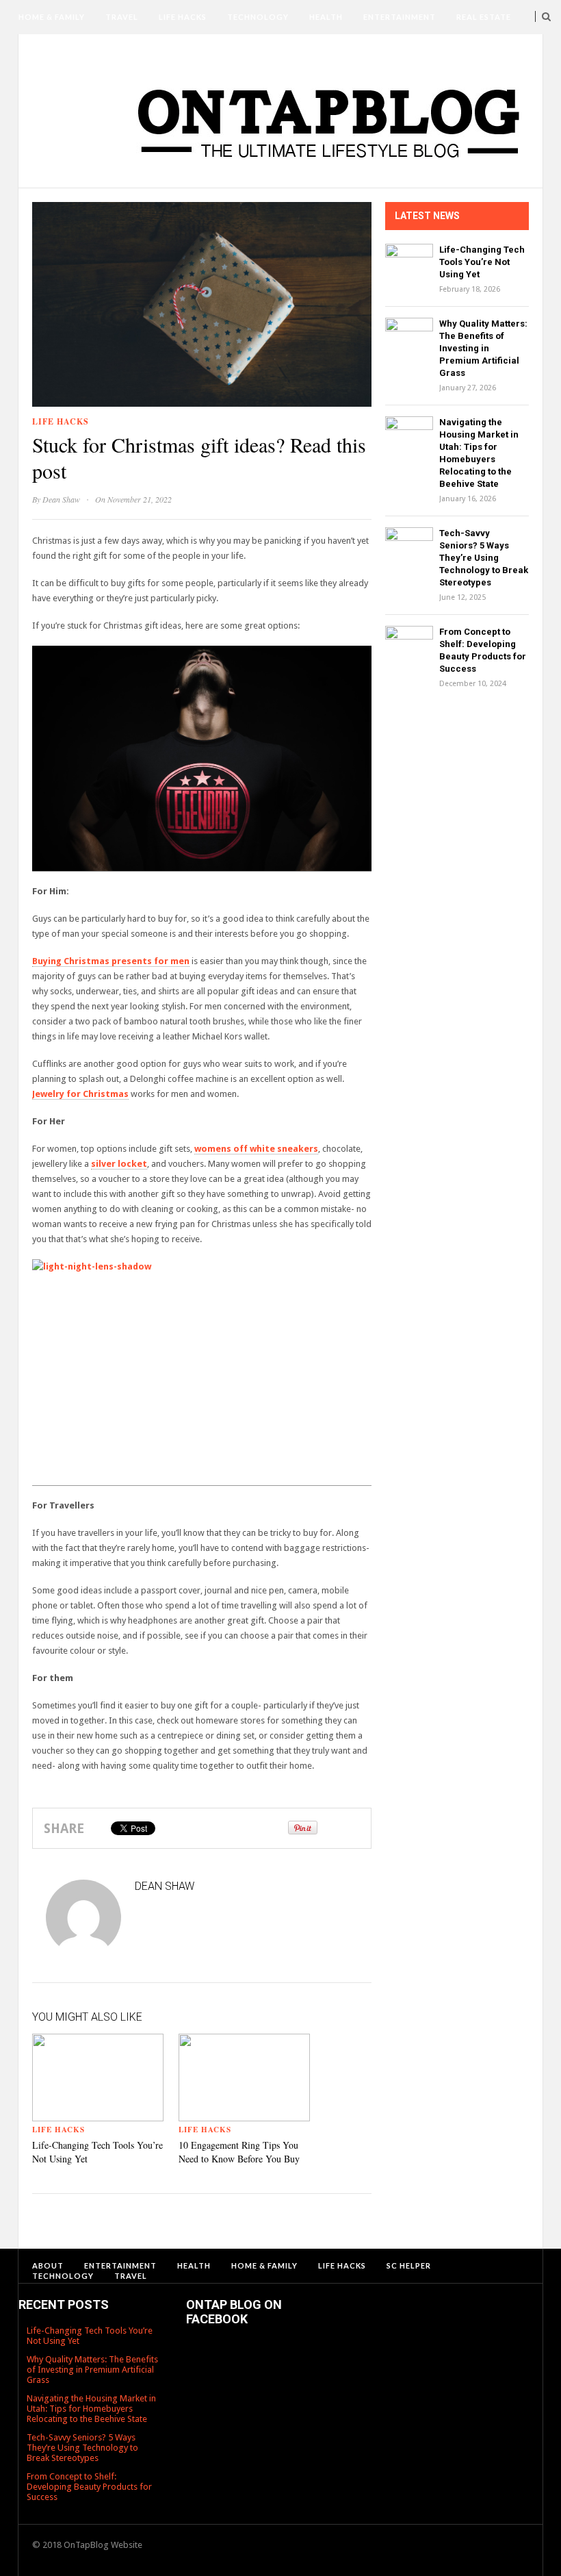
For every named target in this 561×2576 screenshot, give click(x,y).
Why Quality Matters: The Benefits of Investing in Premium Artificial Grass (483, 348)
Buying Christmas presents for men (111, 961)
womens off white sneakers (256, 1149)
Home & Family (52, 17)
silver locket (119, 1164)
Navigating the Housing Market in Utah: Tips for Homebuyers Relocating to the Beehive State (91, 2409)
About (34, 51)
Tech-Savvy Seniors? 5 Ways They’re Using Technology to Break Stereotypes (484, 558)
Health (326, 17)
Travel (122, 17)
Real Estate (484, 17)
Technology (258, 17)
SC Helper (93, 51)
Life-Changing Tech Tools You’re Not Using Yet (482, 262)
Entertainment (400, 17)
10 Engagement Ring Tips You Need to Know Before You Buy (239, 2152)
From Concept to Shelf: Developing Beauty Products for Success (89, 2487)
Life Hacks (183, 17)
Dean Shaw (61, 499)
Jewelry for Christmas (80, 1094)
